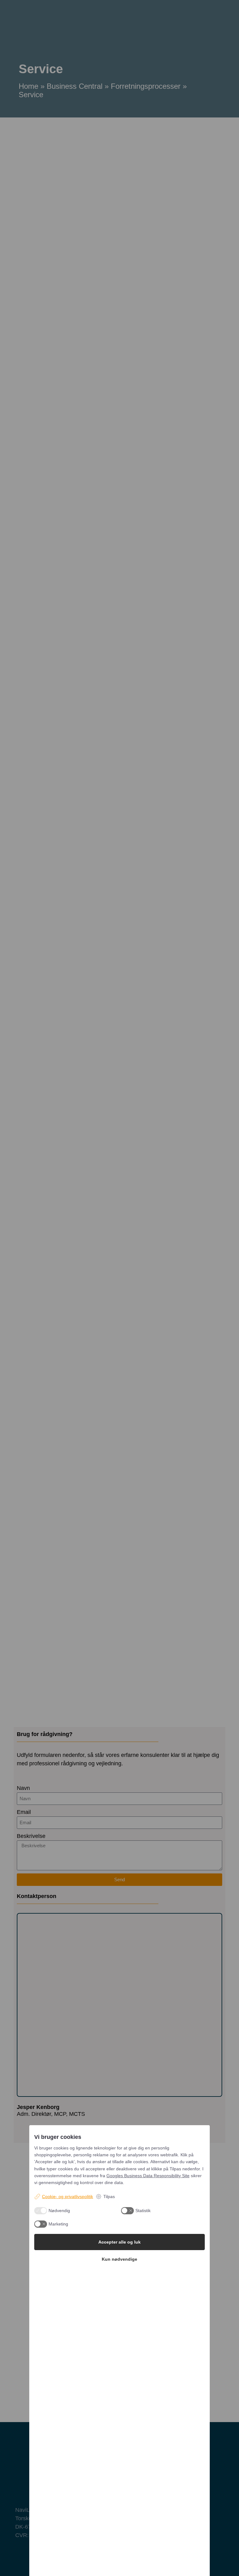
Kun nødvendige (119, 2259)
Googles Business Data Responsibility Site (148, 2176)
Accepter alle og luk (119, 2242)
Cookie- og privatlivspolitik (68, 2197)
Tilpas (109, 2197)
